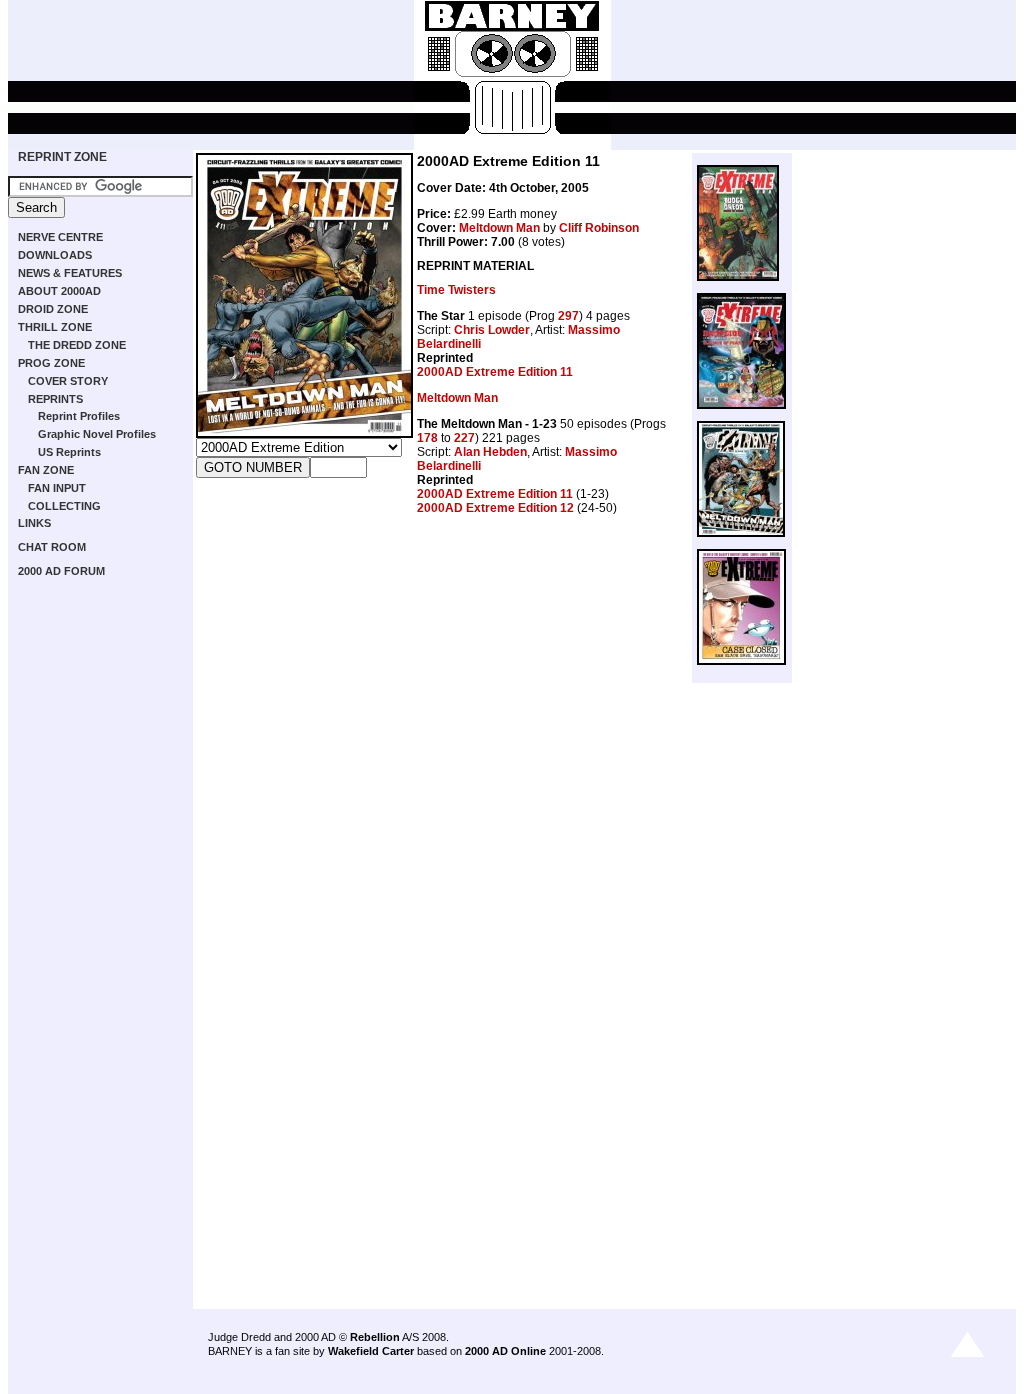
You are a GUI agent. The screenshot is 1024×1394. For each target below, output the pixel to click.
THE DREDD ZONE (77, 345)
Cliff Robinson (599, 228)
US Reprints (69, 452)
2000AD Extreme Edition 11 (495, 372)
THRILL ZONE (55, 327)
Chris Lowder (492, 330)
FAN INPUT (57, 488)
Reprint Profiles (79, 416)
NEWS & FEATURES (70, 273)
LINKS (34, 523)
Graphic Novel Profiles (97, 434)
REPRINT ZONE (62, 157)
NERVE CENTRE (60, 237)
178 (427, 438)
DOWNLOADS (55, 255)
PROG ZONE (51, 363)
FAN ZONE (46, 470)
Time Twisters (456, 290)
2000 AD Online (505, 1351)
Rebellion (375, 1337)
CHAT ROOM (52, 547)
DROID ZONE (53, 309)
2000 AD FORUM (61, 571)
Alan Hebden (490, 452)
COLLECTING (64, 506)
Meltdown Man (499, 228)
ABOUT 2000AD (59, 291)
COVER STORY (68, 381)
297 (568, 316)
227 (464, 438)
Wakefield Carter (371, 1351)
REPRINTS (55, 399)
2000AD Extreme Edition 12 (495, 508)
